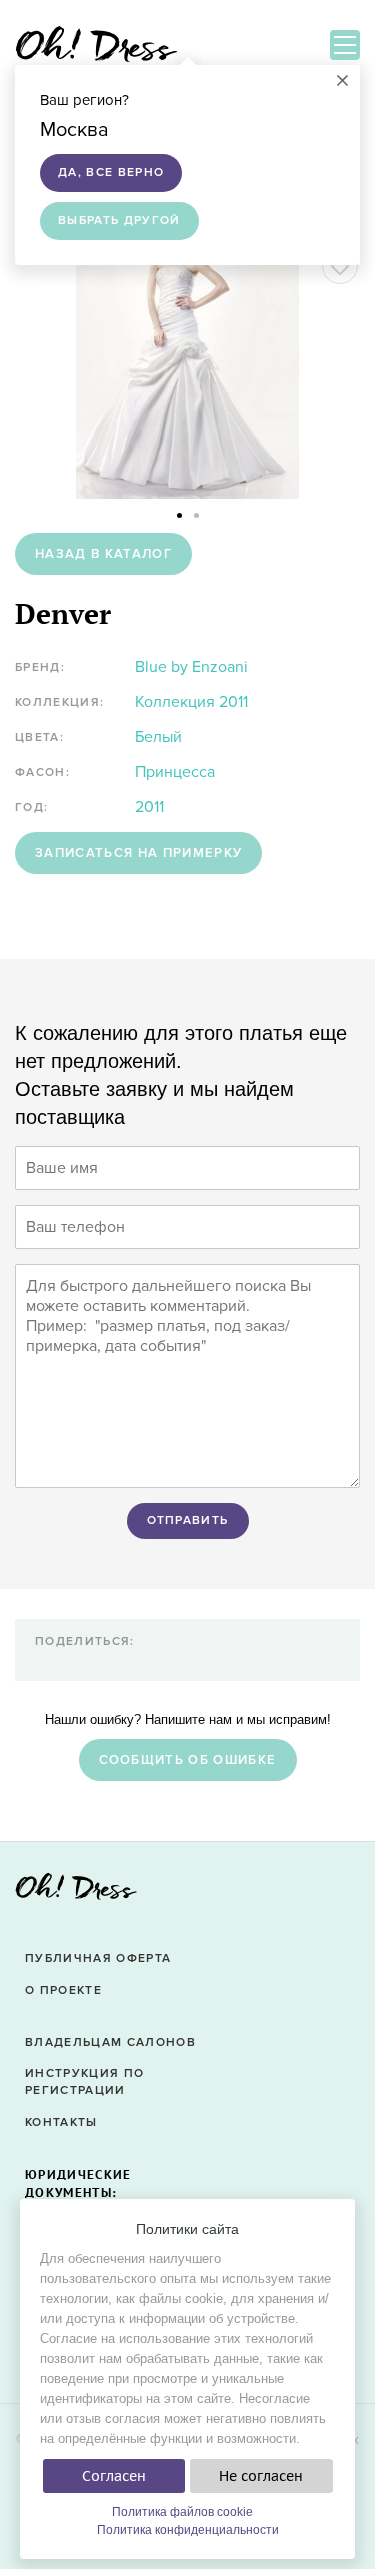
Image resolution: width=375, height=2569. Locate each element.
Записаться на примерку (138, 853)
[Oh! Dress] (76, 1892)
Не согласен (261, 2476)
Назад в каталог (103, 554)
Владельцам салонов (110, 2042)
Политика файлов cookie (182, 2512)
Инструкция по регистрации (84, 2082)
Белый (158, 737)
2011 (149, 807)
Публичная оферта (98, 1958)
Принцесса (175, 772)
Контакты (61, 2122)
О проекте (63, 1990)
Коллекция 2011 (191, 702)
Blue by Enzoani (191, 667)
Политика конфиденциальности (188, 2530)
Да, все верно (111, 172)
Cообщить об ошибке (188, 1760)
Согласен (114, 2476)
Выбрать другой (119, 220)
